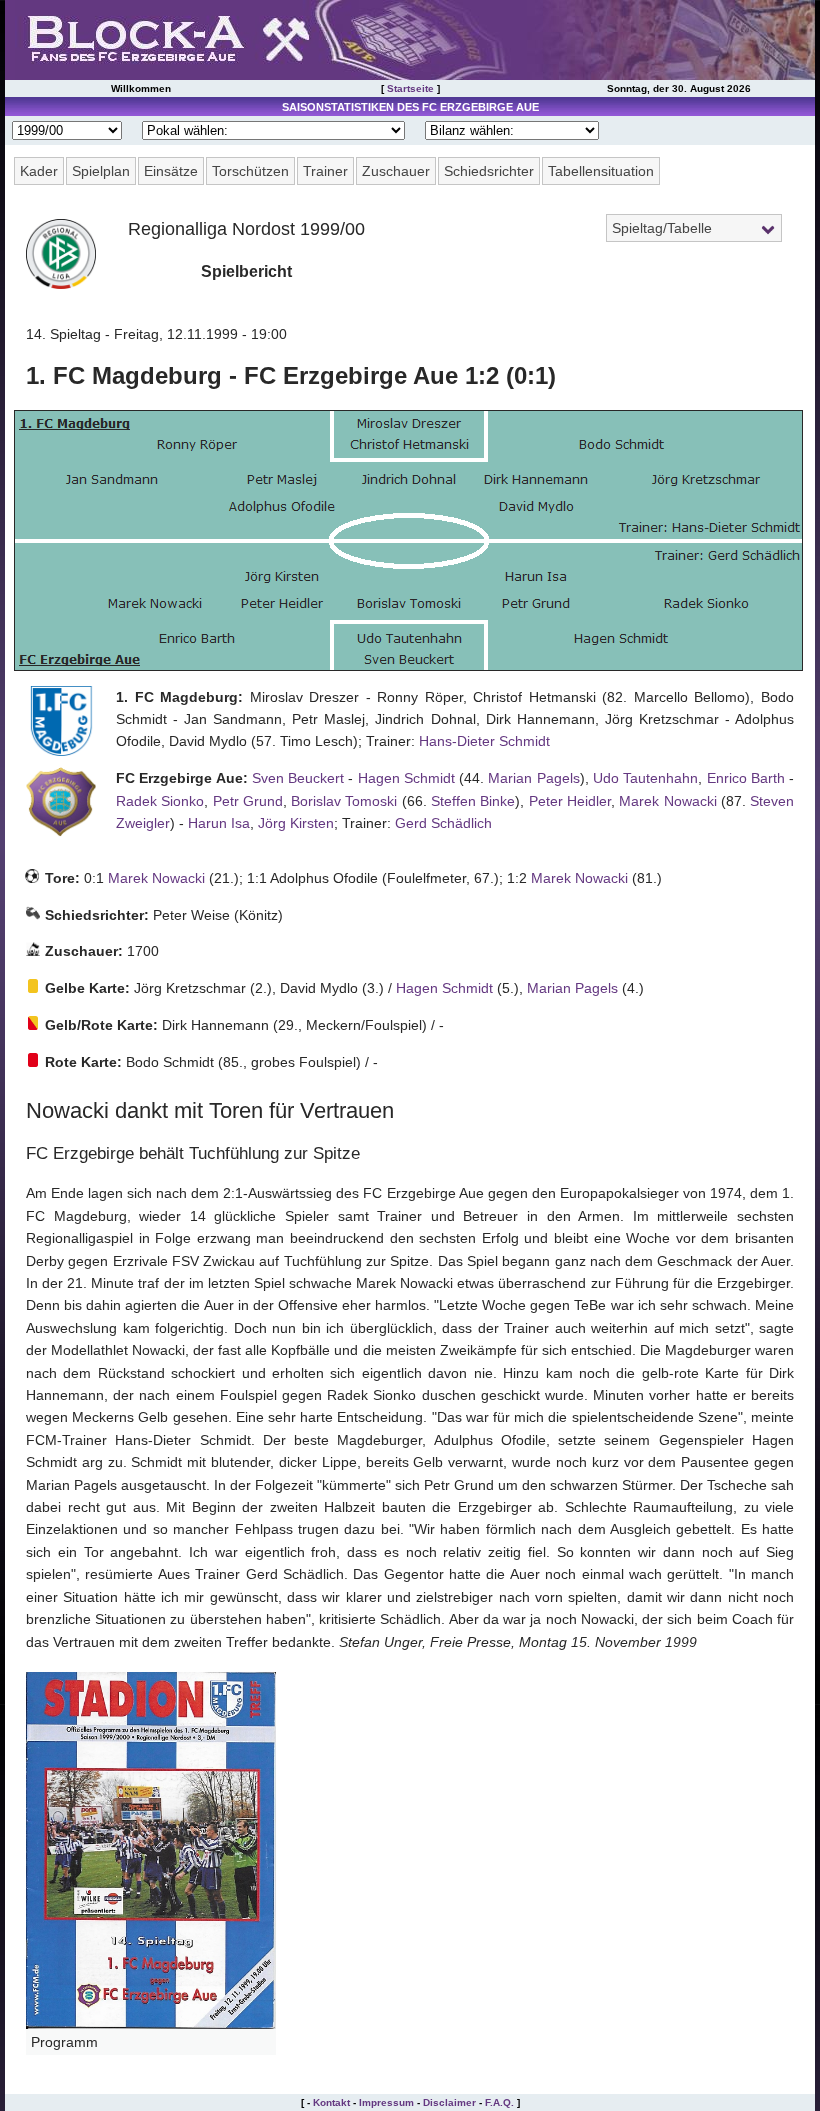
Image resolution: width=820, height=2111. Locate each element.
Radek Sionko (160, 801)
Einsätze (171, 171)
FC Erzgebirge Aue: (182, 778)
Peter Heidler (570, 801)
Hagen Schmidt (406, 778)
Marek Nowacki (667, 801)
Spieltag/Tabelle (662, 228)
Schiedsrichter (489, 171)
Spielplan (101, 171)
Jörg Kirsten (296, 823)
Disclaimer (449, 2102)
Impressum (386, 2102)
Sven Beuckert (298, 778)
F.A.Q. (499, 2102)
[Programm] (151, 2024)
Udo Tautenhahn (645, 778)
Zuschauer (396, 171)
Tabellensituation (601, 171)
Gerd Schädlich (443, 823)
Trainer (325, 171)
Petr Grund (248, 801)
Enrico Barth (746, 778)
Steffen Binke (473, 801)
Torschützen (250, 171)
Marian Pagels (533, 778)
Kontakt (331, 2102)
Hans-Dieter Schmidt (484, 741)
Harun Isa (219, 823)
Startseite (410, 88)
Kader (39, 171)
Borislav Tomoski (344, 801)
